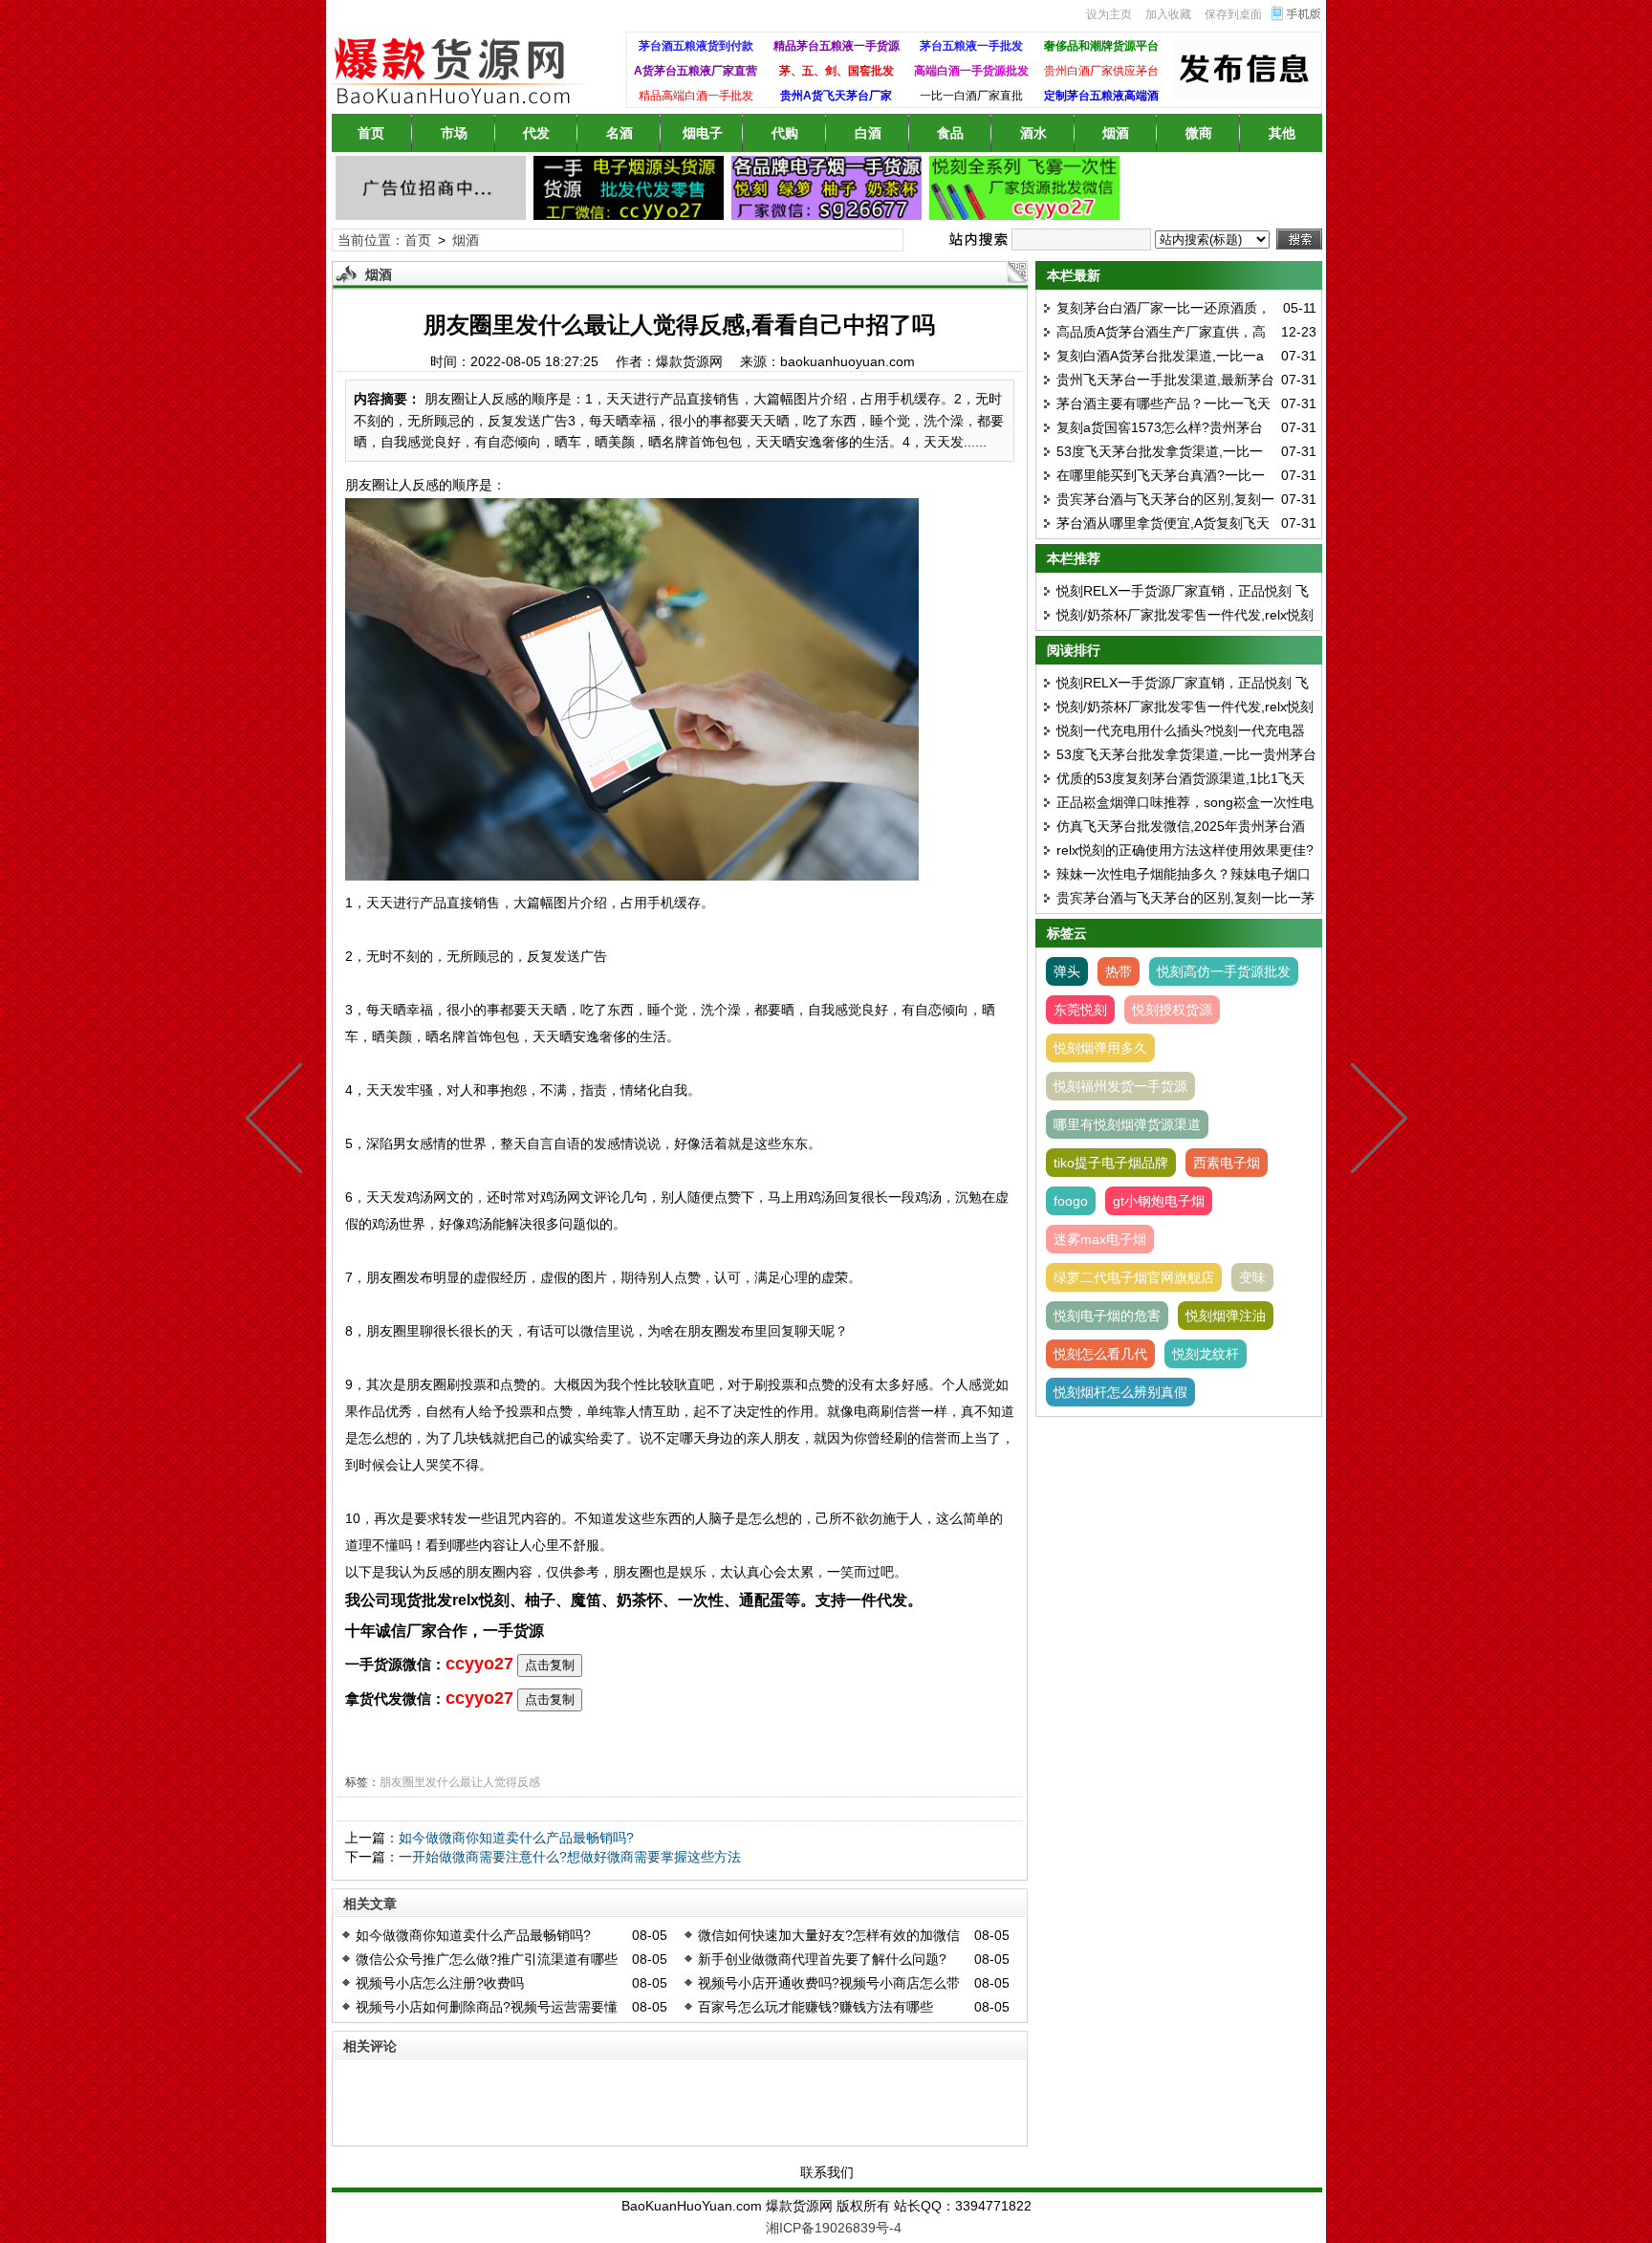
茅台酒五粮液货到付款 (696, 46)
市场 (454, 133)
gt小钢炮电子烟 (1159, 1201)
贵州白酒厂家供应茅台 (1101, 71)
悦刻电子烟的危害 (1107, 1316)
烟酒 (1116, 133)
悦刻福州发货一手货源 (1120, 1086)
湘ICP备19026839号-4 (834, 2228)
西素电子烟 (1227, 1163)
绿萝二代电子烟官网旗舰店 (1134, 1277)
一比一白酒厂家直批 (971, 96)
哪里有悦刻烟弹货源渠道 (1127, 1124)
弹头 (1067, 971)
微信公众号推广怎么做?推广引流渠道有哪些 (487, 1959)
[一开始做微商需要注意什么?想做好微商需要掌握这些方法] (1375, 1121)
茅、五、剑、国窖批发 (837, 71)
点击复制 (550, 1665)
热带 (1119, 971)
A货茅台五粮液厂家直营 (696, 71)
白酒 (868, 133)
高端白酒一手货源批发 (971, 71)
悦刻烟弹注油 (1226, 1316)
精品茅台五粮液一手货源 (837, 46)
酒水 (1033, 133)
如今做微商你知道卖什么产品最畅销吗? (516, 1838)
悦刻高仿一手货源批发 (1224, 971)
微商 (1199, 133)
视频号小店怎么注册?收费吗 (440, 1983)
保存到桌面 (1233, 14)
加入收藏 (1168, 14)
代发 (536, 133)
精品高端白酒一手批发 (696, 96)
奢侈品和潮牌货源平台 (1101, 46)
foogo (1071, 1201)
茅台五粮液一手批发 (971, 46)
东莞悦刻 (1080, 1010)
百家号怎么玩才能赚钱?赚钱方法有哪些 (815, 2007)
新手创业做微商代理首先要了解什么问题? (822, 1959)
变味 (1252, 1277)
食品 (950, 133)
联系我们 (827, 2172)
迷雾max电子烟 (1100, 1239)
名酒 (619, 133)
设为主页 (1109, 14)
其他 (1282, 133)
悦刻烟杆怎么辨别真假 (1120, 1392)
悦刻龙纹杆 (1206, 1354)
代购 (785, 133)
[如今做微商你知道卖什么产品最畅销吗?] (278, 1121)
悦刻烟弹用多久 (1100, 1048)
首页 (371, 133)
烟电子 (703, 133)
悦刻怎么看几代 (1100, 1354)
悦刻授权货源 (1172, 1010)
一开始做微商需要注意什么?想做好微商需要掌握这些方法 (570, 1857)
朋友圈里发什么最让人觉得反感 (460, 1782)
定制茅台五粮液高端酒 (1101, 96)
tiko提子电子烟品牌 (1111, 1163)
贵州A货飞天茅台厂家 (836, 96)
